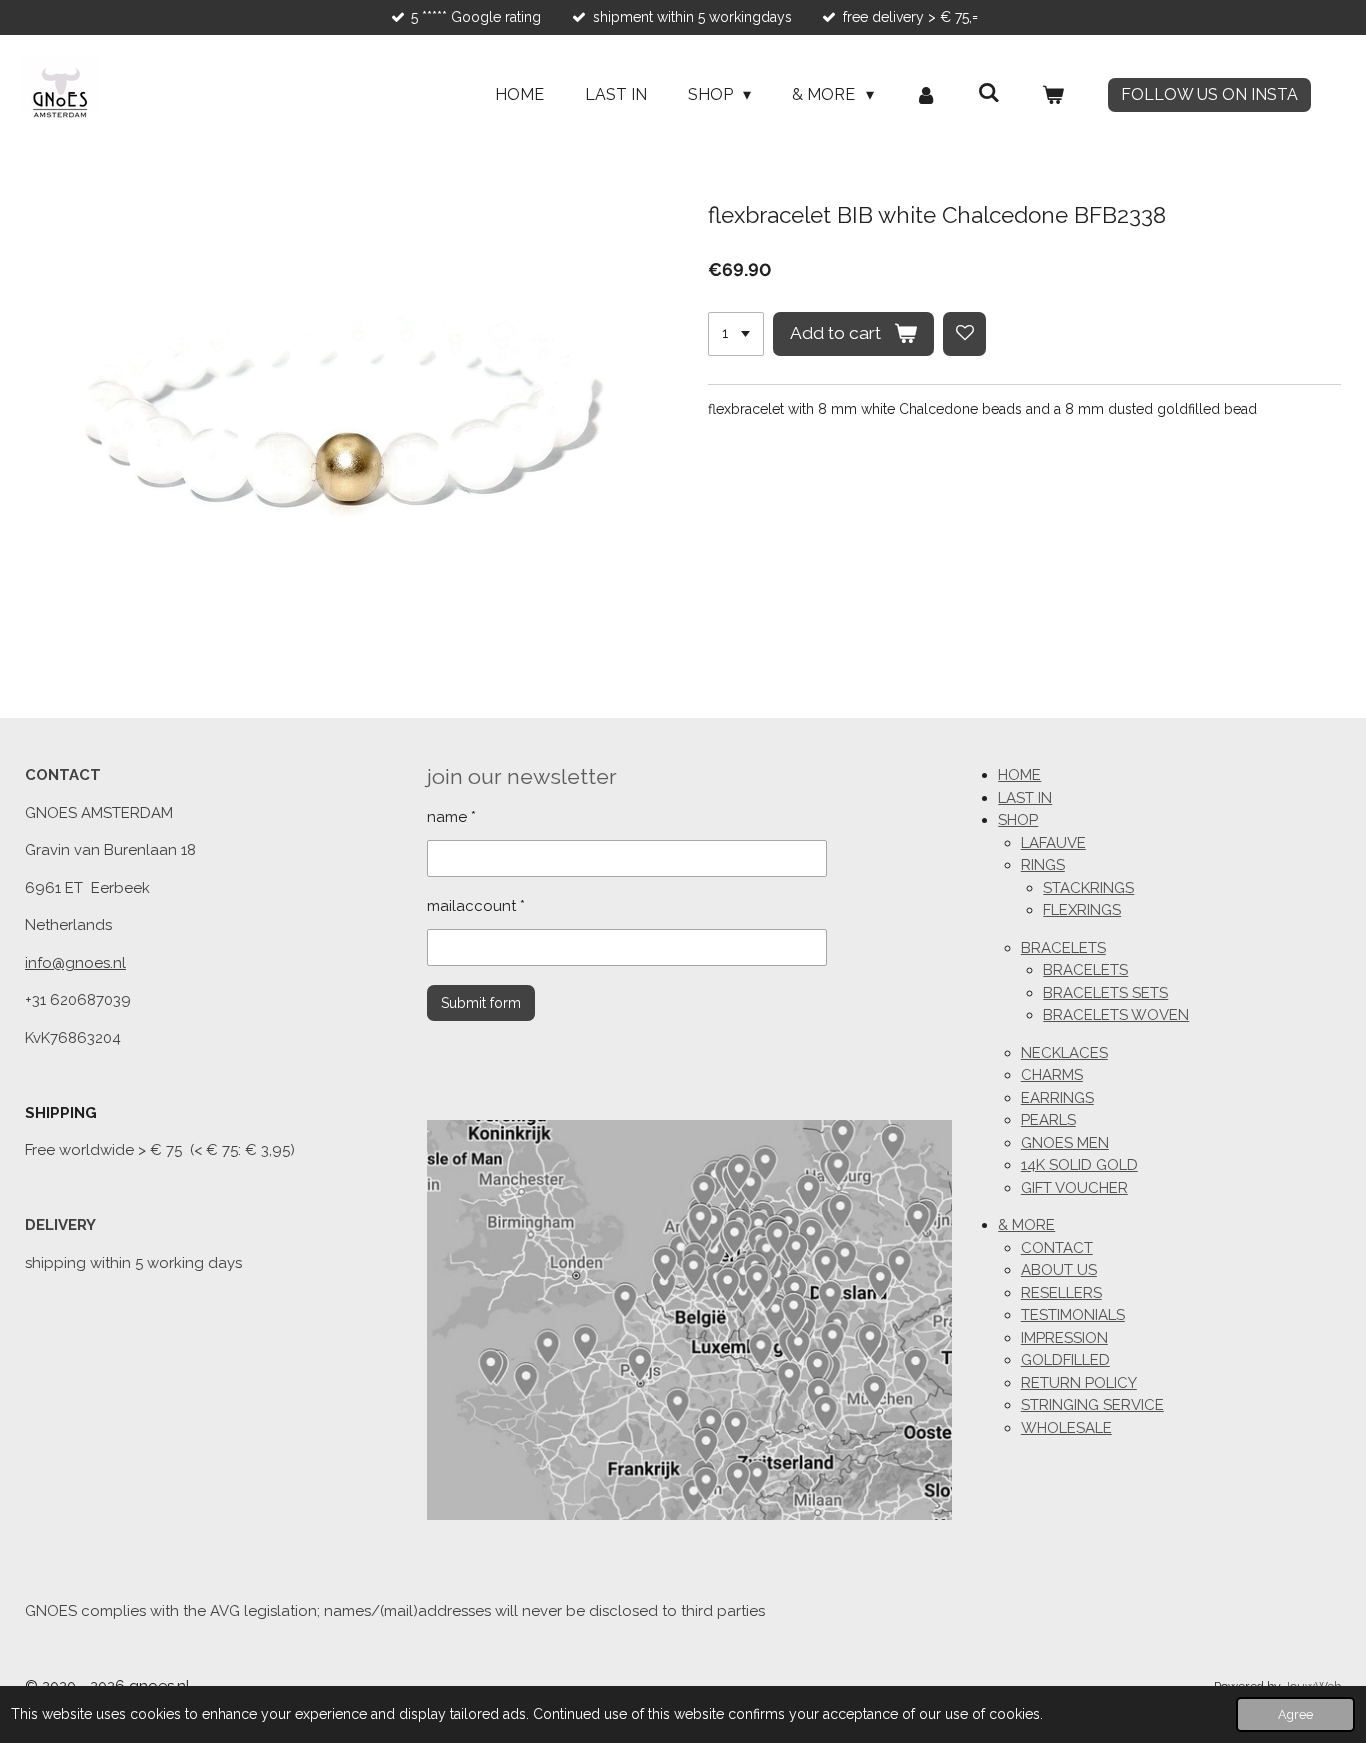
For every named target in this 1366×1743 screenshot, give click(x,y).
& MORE (1026, 1225)
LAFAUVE (1053, 843)
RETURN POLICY (1079, 1383)
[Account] (926, 95)
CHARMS (1052, 1075)
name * (451, 817)
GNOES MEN (1065, 1143)
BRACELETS (1063, 948)
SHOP (1018, 820)
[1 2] (736, 334)
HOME (1019, 775)
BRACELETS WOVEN (1116, 1015)
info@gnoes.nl (75, 963)
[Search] (989, 92)
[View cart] (1053, 95)
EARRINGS (1057, 1098)
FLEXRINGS (1082, 910)
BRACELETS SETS (1105, 993)
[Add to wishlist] (965, 334)
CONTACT (1057, 1248)
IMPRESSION (1064, 1338)
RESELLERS (1061, 1293)
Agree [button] (1295, 1714)
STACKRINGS (1088, 888)
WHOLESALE (1066, 1428)
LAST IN (1025, 798)
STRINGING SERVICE (1092, 1405)
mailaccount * (476, 906)
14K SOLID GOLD (1079, 1165)
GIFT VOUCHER (1074, 1188)
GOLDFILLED (1065, 1360)
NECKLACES (1064, 1053)
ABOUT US (1059, 1270)
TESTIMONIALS (1073, 1315)
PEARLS (1048, 1120)
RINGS (1043, 865)
